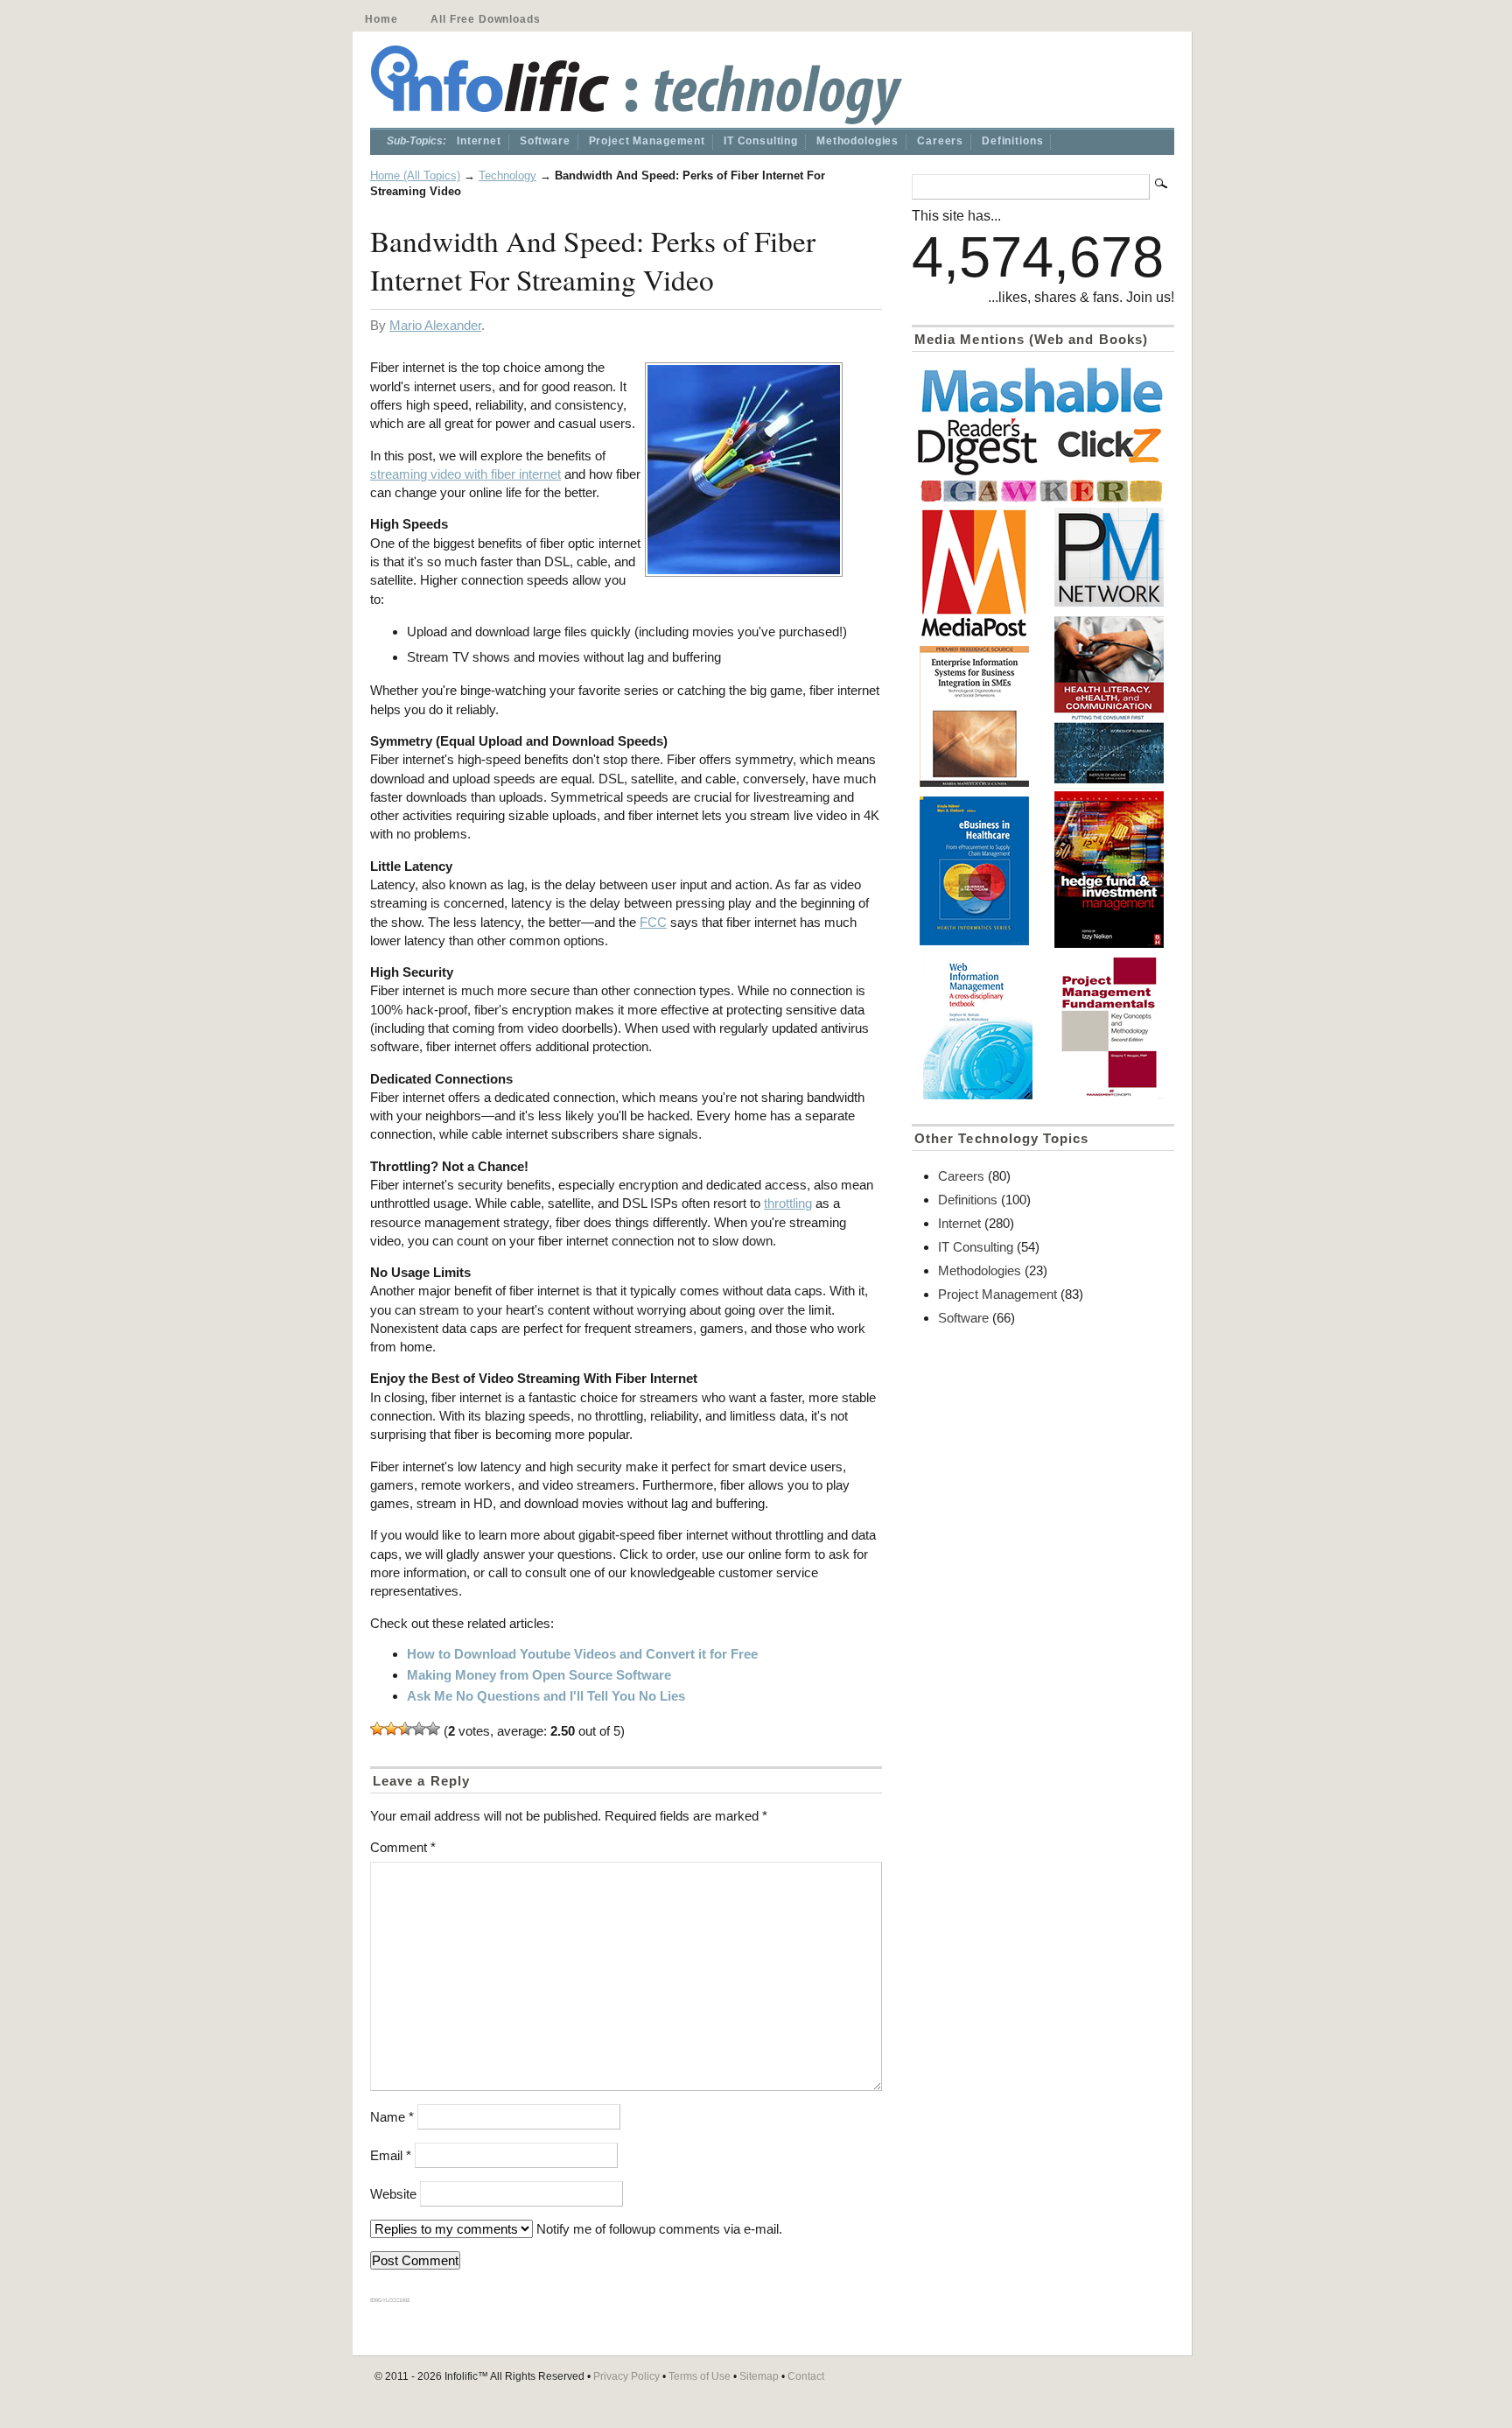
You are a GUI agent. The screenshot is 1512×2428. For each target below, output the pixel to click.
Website (393, 2194)
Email (391, 2155)
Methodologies (857, 141)
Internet (479, 141)
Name (392, 2117)
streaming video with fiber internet (465, 474)
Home (381, 19)
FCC (653, 922)
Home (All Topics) (415, 175)
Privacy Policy (626, 2376)
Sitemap (759, 2376)
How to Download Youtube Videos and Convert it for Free (582, 1654)
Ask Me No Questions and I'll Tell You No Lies (546, 1696)
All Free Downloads (485, 19)
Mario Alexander (435, 325)
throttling (788, 1203)
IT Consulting (761, 141)
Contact (806, 2376)
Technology (507, 175)
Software (545, 141)
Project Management (647, 141)
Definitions (1012, 141)
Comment (403, 1847)
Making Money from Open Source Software (539, 1675)
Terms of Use (700, 2376)
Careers (940, 141)
